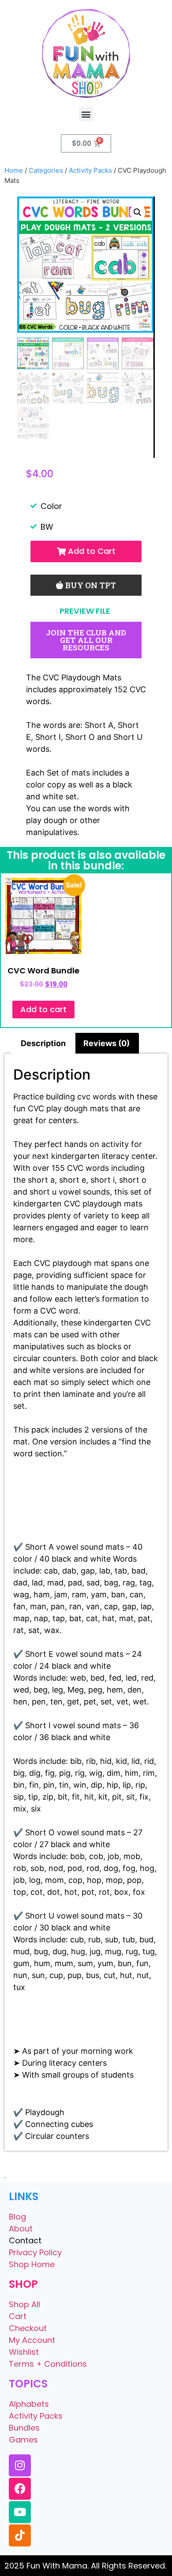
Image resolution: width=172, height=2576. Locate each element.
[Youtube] (20, 2512)
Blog (17, 2217)
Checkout (28, 2328)
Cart (18, 2316)
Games (23, 2440)
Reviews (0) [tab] (107, 1043)
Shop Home (32, 2264)
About (21, 2229)
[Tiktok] (20, 2535)
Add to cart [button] (43, 1009)
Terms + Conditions (48, 2364)
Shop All (24, 2304)
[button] (86, 114)
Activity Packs (90, 170)
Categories (46, 170)
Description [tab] (43, 1043)
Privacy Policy (35, 2252)
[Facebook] (20, 2489)
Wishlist (24, 2352)
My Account (32, 2340)
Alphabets (29, 2404)
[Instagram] (20, 2465)
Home (14, 170)
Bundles (24, 2428)
